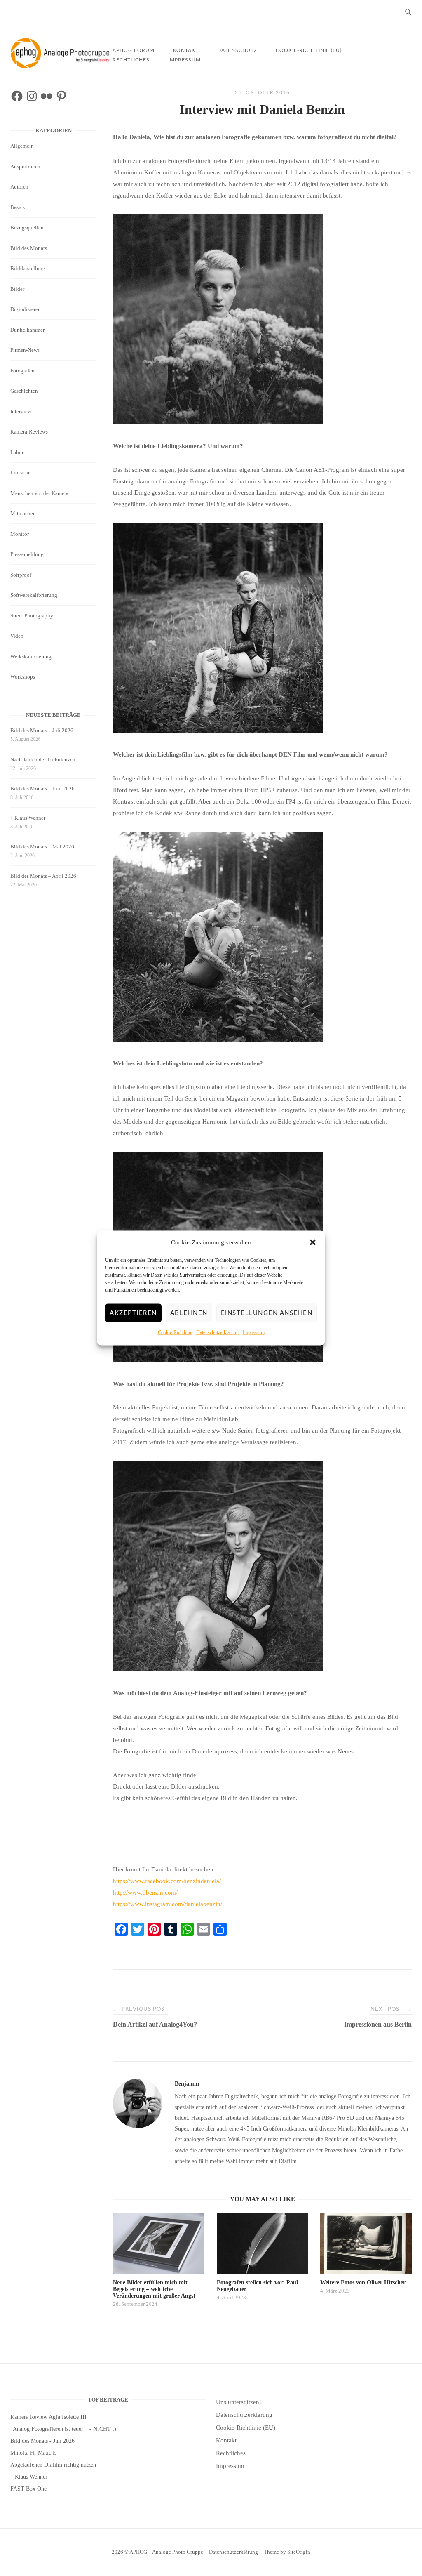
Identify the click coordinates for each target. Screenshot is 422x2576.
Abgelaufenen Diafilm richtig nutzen (53, 2465)
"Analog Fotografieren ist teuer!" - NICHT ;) (63, 2429)
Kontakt (226, 2440)
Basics (18, 207)
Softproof (21, 575)
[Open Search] (408, 13)
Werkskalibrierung (31, 656)
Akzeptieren (133, 1313)
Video (17, 636)
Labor (17, 452)
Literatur (20, 473)
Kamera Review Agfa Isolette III (48, 2417)
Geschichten (24, 391)
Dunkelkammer (27, 330)
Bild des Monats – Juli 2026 (42, 730)
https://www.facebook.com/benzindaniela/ (167, 1881)
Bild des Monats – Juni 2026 (42, 788)
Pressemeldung (27, 554)
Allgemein (22, 146)
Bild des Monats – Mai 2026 (42, 847)
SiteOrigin (299, 2552)
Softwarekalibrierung (34, 595)
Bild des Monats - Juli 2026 (42, 2441)
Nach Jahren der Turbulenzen (43, 760)
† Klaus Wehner (28, 818)
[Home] (61, 66)
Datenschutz (237, 50)
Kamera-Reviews (29, 432)
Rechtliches (131, 60)
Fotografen (22, 371)
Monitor (20, 534)
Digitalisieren (26, 309)
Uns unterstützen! (239, 2402)
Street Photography (32, 616)
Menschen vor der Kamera (39, 493)
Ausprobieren (25, 166)
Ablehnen (189, 1313)
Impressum (254, 1332)
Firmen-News (25, 350)
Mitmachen (23, 513)
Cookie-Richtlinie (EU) (309, 50)
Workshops (23, 677)
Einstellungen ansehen (267, 1313)
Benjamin (187, 2084)
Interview (21, 411)
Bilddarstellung (28, 268)
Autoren (19, 187)
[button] (313, 1242)
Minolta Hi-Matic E (33, 2453)
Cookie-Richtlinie (175, 1332)
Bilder (17, 289)
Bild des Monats (29, 248)
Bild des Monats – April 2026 (43, 876)
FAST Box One (28, 2489)
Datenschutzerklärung (217, 1332)
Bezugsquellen (27, 227)
